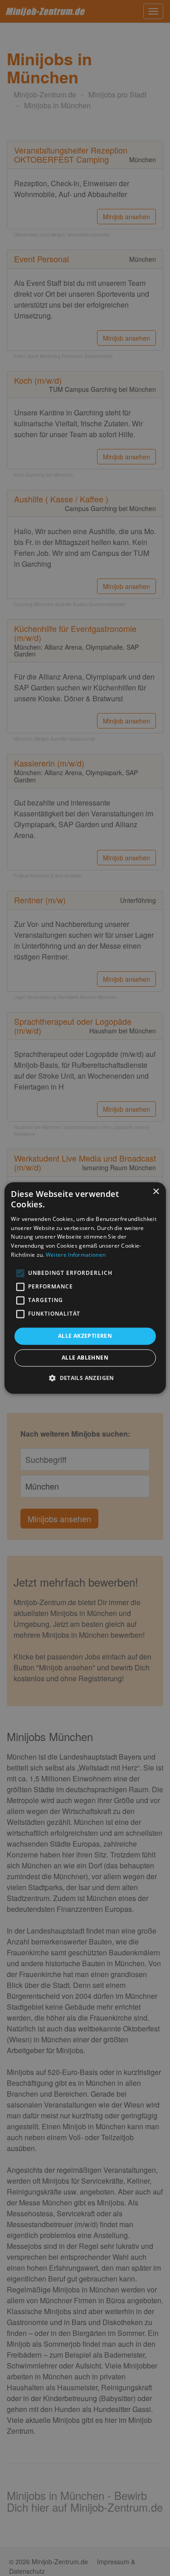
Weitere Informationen (76, 1255)
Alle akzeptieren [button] (85, 1336)
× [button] (156, 1192)
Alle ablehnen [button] (85, 1358)
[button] (85, 1378)
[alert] (85, 1288)
